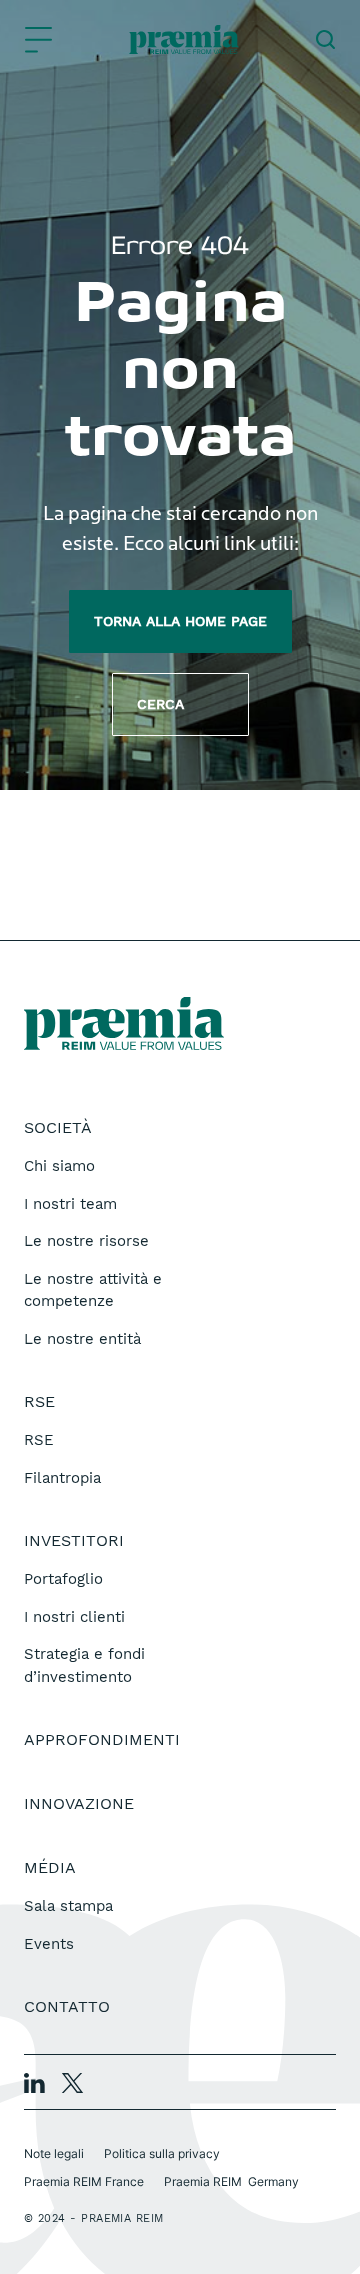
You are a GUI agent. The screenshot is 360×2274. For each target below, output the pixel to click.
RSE (39, 1440)
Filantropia (62, 1478)
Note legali (54, 2153)
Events (49, 1944)
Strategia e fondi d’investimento (84, 1665)
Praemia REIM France (84, 2181)
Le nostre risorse (86, 1241)
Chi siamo (59, 1166)
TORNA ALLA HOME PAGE (180, 621)
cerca (180, 704)
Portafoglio (63, 1579)
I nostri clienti (74, 1617)
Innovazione (79, 1803)
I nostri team (70, 1204)
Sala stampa (68, 1906)
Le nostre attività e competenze (93, 1290)
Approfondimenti (102, 1739)
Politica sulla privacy (162, 2153)
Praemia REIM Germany (231, 2181)
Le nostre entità (82, 1339)
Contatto (67, 2006)
